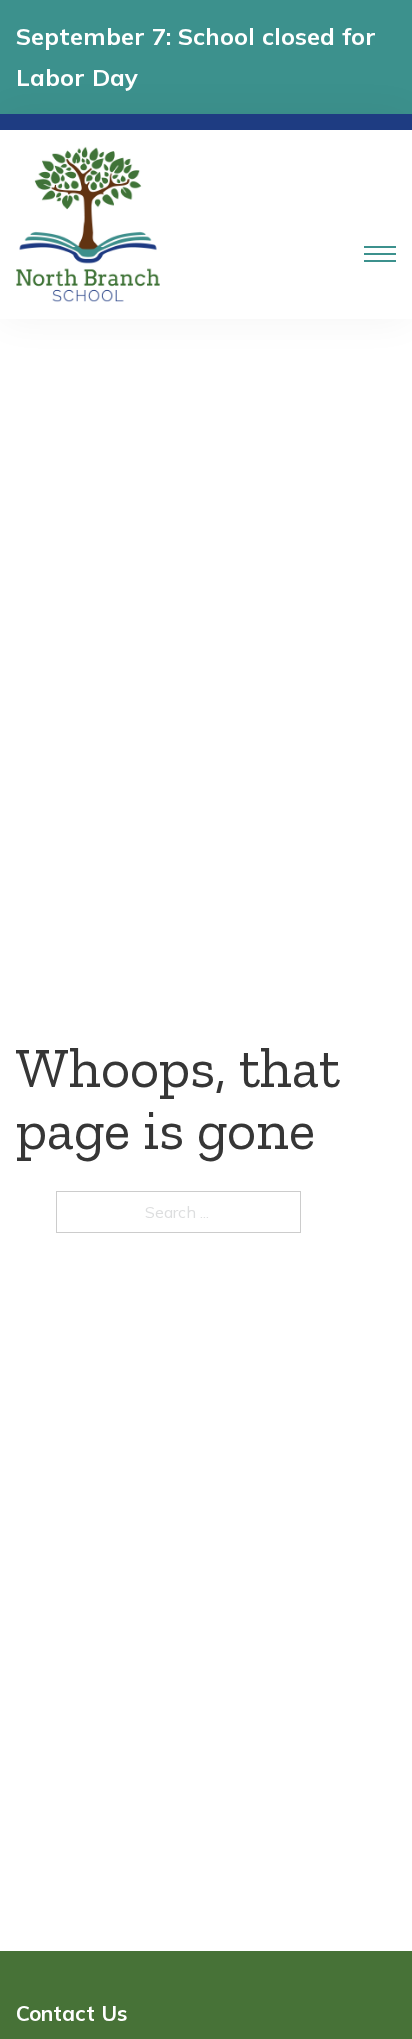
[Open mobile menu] (380, 254)
